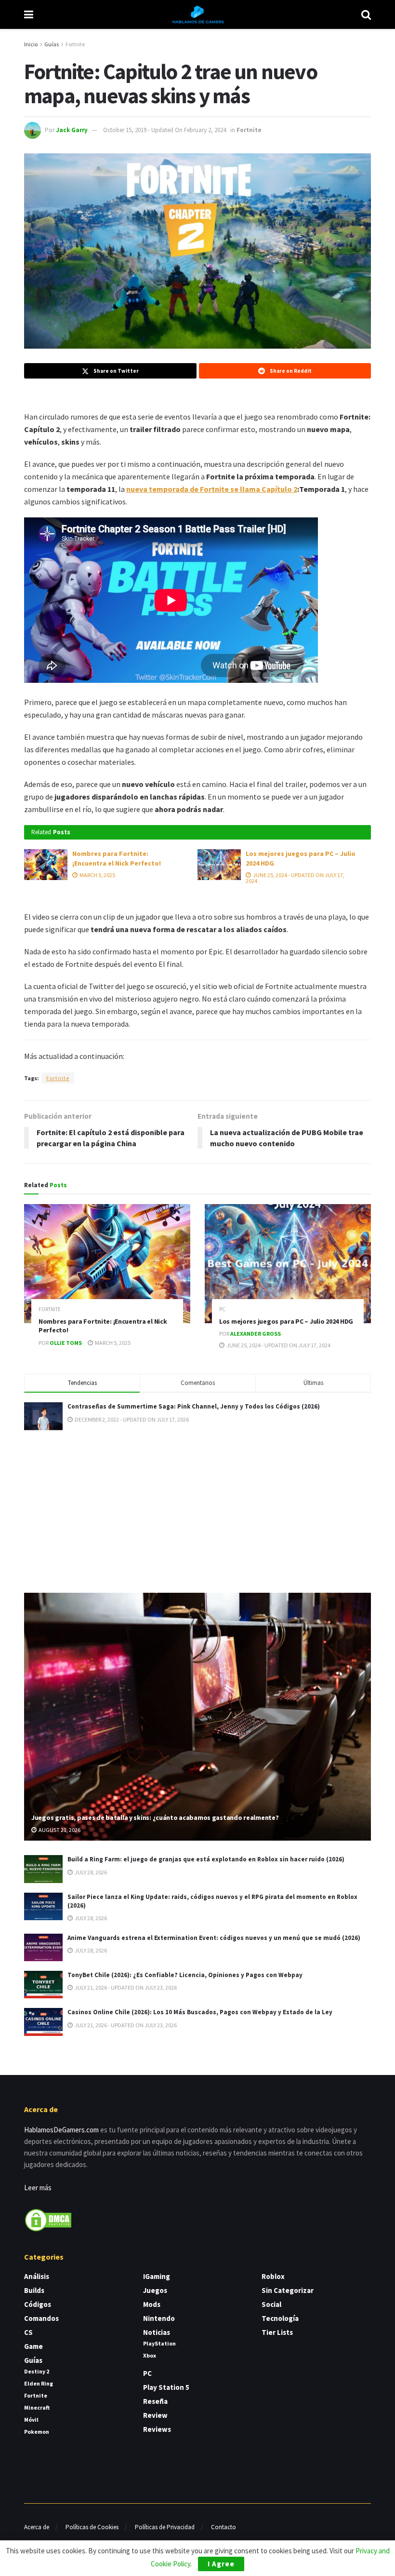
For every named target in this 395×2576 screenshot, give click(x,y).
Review (155, 2415)
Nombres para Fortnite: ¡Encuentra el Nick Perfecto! (117, 858)
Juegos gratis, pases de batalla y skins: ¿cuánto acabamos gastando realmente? (155, 1817)
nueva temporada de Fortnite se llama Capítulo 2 (212, 489)
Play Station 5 (166, 2387)
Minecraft (37, 2407)
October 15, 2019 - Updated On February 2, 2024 (165, 130)
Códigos (38, 2304)
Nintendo (159, 2318)
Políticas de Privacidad (165, 2527)
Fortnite (75, 44)
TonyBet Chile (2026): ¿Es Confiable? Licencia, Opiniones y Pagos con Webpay (185, 1975)
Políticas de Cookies (92, 2527)
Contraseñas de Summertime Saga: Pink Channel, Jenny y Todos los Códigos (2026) (194, 1406)
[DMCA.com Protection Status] (48, 2219)
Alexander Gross (256, 1334)
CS (28, 2332)
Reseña (155, 2401)
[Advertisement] (197, 1510)
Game (33, 2346)
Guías (52, 44)
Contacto (224, 2527)
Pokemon (37, 2432)
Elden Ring (39, 2383)
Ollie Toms (66, 1343)
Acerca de (37, 2527)
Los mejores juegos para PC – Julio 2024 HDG (286, 1321)
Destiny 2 (37, 2371)
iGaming (157, 2276)
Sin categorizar (288, 2290)
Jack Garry (72, 130)
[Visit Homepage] (197, 14)
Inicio (31, 44)
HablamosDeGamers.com (61, 2130)
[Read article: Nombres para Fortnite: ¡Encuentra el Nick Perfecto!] (46, 865)
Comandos (41, 2318)
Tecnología (280, 2318)
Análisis (37, 2276)
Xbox (150, 2355)
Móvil (31, 2420)
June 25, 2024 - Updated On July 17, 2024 (295, 878)
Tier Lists (277, 2332)
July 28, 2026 (90, 1872)
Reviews (157, 2429)
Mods (152, 2304)
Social (271, 2304)
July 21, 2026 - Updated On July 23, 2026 (125, 1987)
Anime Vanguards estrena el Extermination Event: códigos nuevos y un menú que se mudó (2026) (214, 1938)
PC (222, 1309)
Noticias (157, 2332)
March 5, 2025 (97, 875)
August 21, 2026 (59, 1830)
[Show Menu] (29, 14)
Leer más (38, 2188)
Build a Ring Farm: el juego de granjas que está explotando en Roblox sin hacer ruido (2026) (206, 1859)
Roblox (273, 2276)
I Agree (221, 2564)
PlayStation (159, 2343)
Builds (34, 2290)
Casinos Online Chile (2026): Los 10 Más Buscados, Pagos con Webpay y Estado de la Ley (200, 2012)
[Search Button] (366, 14)
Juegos (155, 2290)
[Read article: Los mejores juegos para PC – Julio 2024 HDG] (219, 865)
